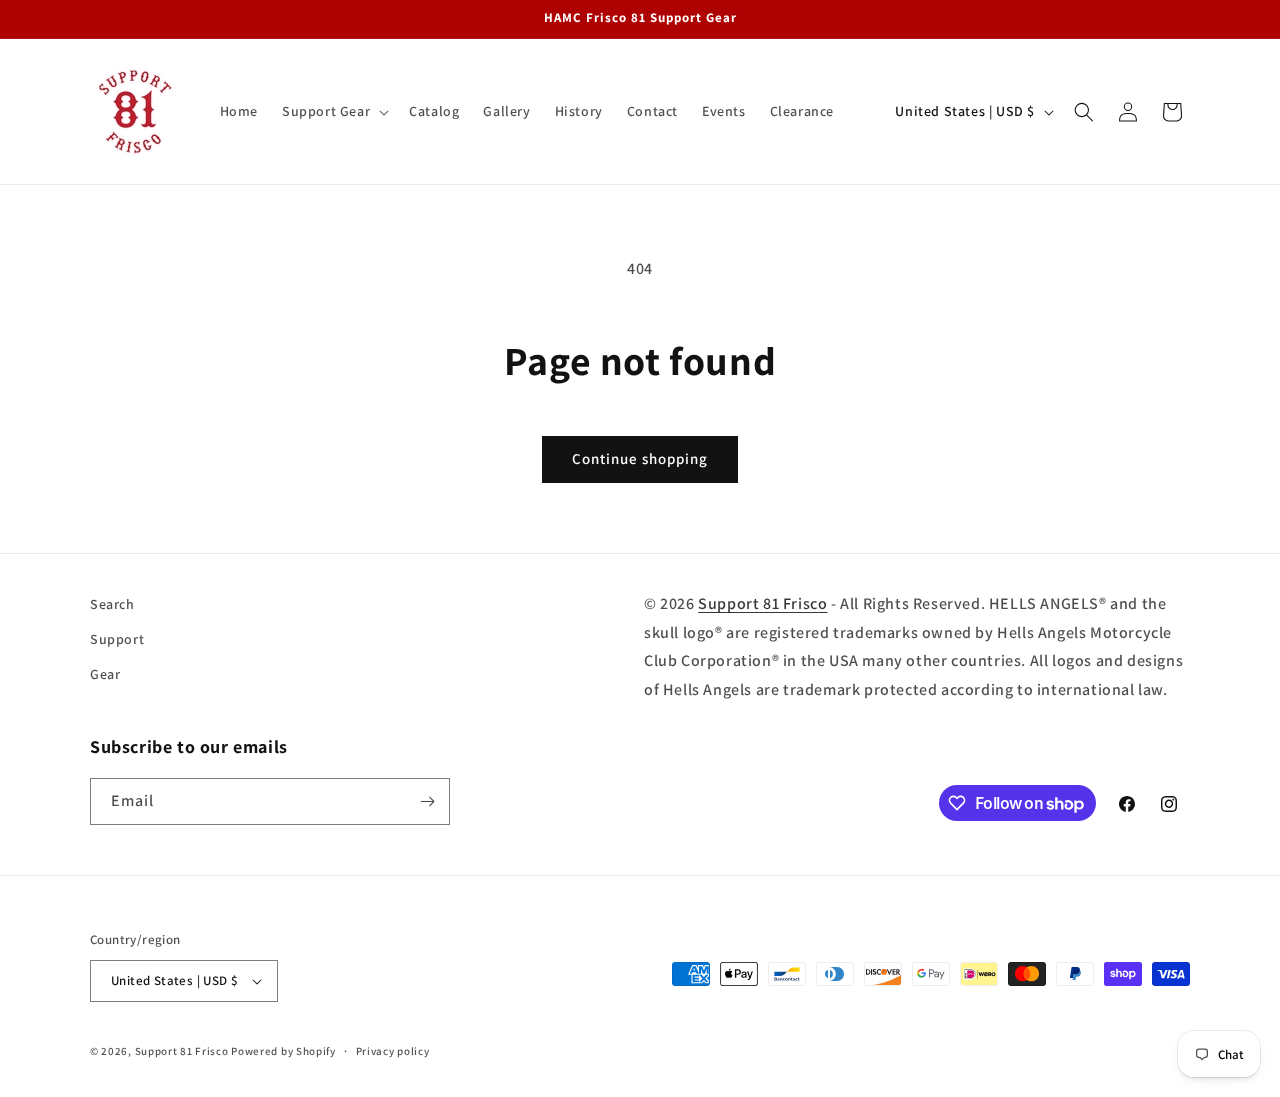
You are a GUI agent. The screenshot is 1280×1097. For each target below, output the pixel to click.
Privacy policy (393, 1051)
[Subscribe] (427, 801)
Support (117, 639)
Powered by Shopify (283, 1051)
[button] (333, 111)
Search (112, 604)
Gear (105, 674)
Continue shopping (640, 458)
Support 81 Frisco (762, 603)
